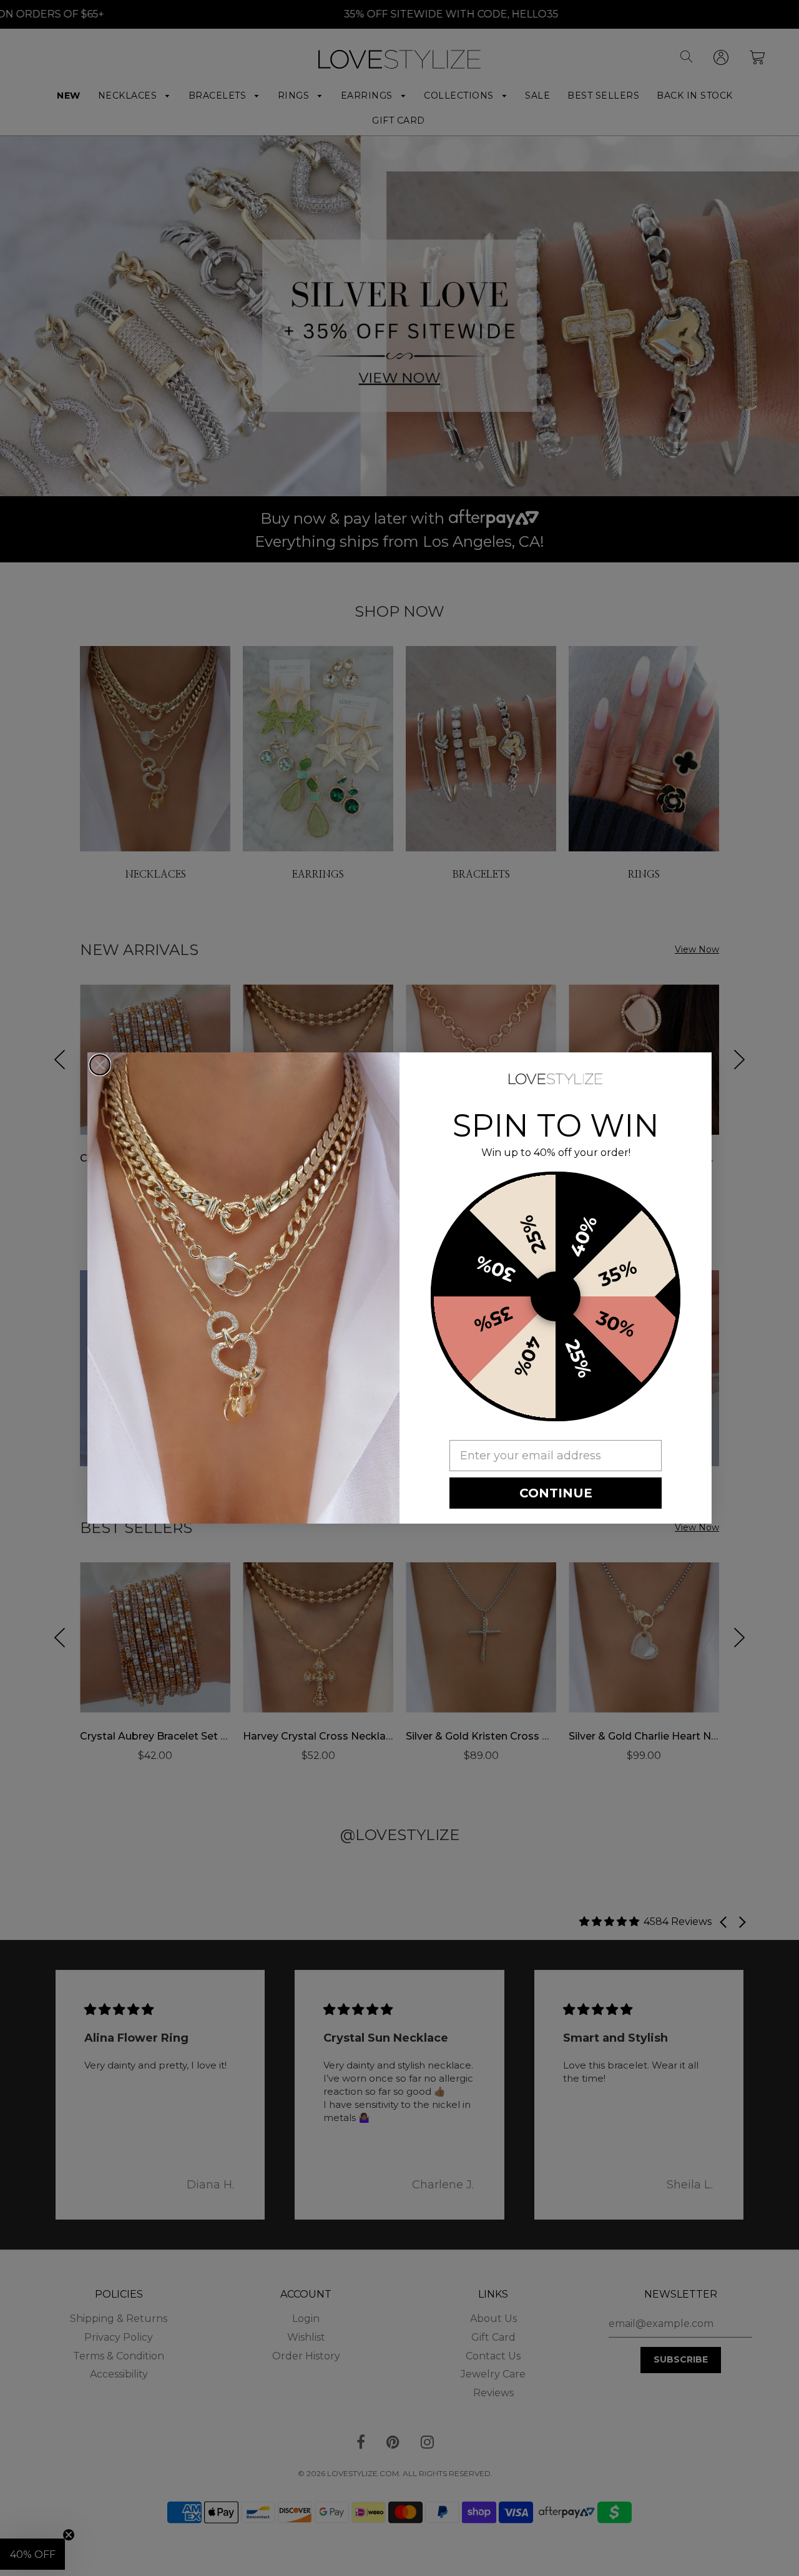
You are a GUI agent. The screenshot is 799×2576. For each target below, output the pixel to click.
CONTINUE (556, 1493)
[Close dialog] (100, 1065)
